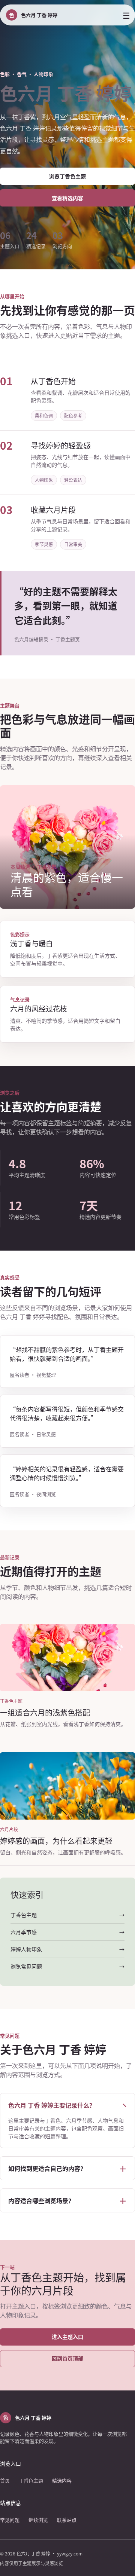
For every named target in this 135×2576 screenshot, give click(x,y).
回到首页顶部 (67, 2358)
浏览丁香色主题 (67, 176)
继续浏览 (38, 2520)
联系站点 (67, 2520)
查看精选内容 (67, 198)
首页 (5, 2480)
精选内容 (62, 2480)
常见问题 (10, 2520)
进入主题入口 (67, 2337)
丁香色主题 (31, 2480)
